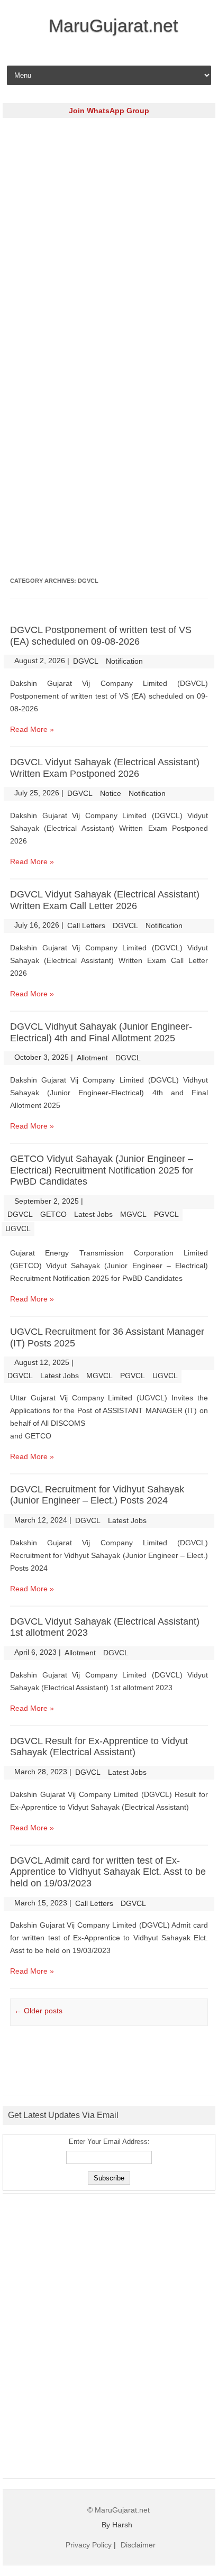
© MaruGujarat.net (119, 2510)
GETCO (53, 1214)
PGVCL (166, 1214)
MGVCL (133, 1214)
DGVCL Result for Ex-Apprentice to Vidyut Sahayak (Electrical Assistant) (99, 1747)
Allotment (92, 1058)
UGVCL (18, 1229)
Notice (111, 793)
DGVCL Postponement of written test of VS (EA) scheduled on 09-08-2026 (101, 636)
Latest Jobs (93, 1214)
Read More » (32, 729)
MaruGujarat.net (113, 25)
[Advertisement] (109, 234)
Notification (124, 661)
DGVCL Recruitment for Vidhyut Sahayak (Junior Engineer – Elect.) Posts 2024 (97, 1495)
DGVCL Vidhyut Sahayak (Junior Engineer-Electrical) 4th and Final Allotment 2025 (101, 1032)
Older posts (38, 2011)
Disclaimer (138, 2545)
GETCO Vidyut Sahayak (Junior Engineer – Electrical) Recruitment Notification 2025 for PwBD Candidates (102, 1170)
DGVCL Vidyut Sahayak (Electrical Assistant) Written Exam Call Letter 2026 (105, 900)
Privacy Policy (89, 2545)
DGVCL (86, 661)
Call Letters (86, 925)
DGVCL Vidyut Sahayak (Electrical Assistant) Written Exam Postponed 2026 (105, 768)
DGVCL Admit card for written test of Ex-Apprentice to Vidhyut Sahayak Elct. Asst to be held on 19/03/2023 (108, 1872)
